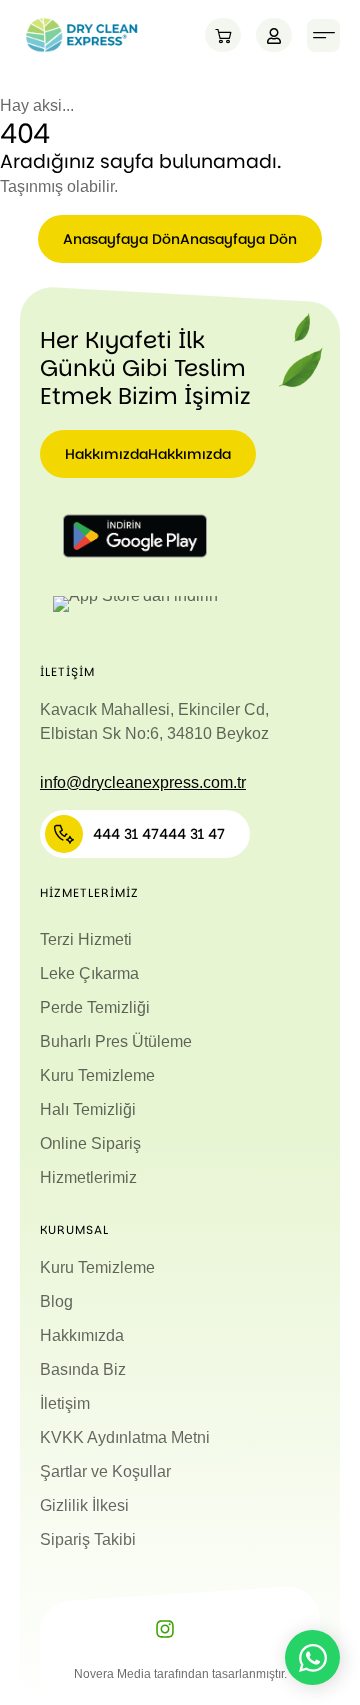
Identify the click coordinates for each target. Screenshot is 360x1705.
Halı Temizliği (88, 1109)
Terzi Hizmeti (86, 939)
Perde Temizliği (95, 1007)
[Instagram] (165, 1629)
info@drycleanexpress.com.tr (143, 782)
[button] (323, 35)
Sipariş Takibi (88, 1539)
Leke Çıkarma (89, 973)
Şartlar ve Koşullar (105, 1471)
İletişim (65, 1403)
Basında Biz (83, 1369)
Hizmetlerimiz (88, 1177)
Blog (56, 1301)
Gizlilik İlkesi (84, 1505)
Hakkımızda (82, 1335)
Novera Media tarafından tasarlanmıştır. (180, 1674)
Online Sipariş (90, 1143)
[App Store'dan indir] (135, 604)
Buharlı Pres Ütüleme (116, 1041)
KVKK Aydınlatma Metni (125, 1437)
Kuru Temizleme (97, 1075)
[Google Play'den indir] (135, 536)
